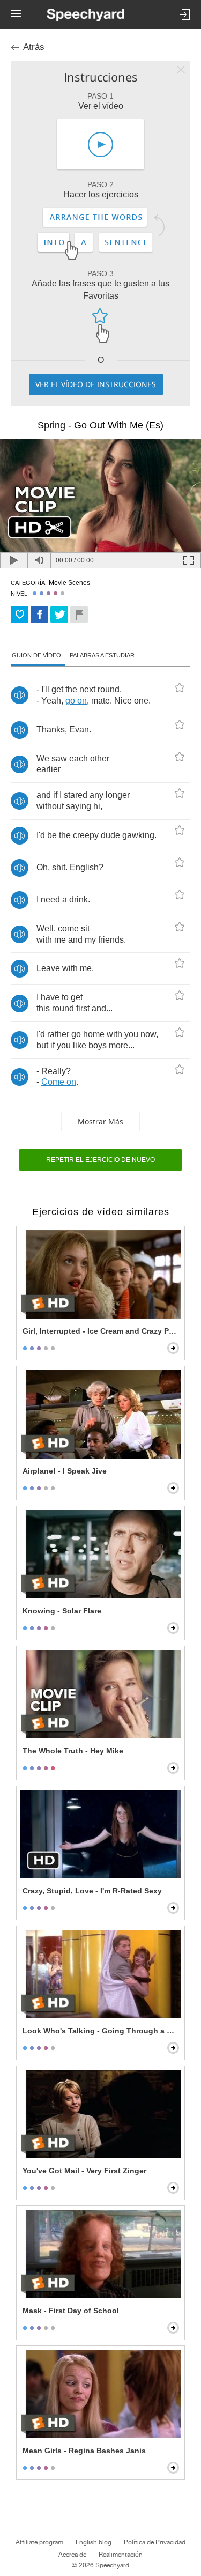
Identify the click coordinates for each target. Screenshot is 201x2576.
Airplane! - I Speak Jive (65, 1471)
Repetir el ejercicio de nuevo (100, 1160)
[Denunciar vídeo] (79, 615)
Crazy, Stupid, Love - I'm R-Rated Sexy (92, 1891)
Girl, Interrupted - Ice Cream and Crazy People (102, 1331)
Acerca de (72, 2555)
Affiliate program (39, 2542)
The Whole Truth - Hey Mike (73, 1751)
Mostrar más (100, 1122)
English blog (94, 2542)
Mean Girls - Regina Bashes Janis (84, 2451)
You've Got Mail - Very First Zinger (84, 2171)
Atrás (34, 47)
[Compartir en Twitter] (59, 615)
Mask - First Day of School (71, 2311)
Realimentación (121, 2555)
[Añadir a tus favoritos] (20, 615)
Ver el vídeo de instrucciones (96, 384)
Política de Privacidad (155, 2542)
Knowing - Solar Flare (62, 1611)
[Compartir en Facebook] (39, 615)
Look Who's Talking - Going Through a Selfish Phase (102, 2031)
